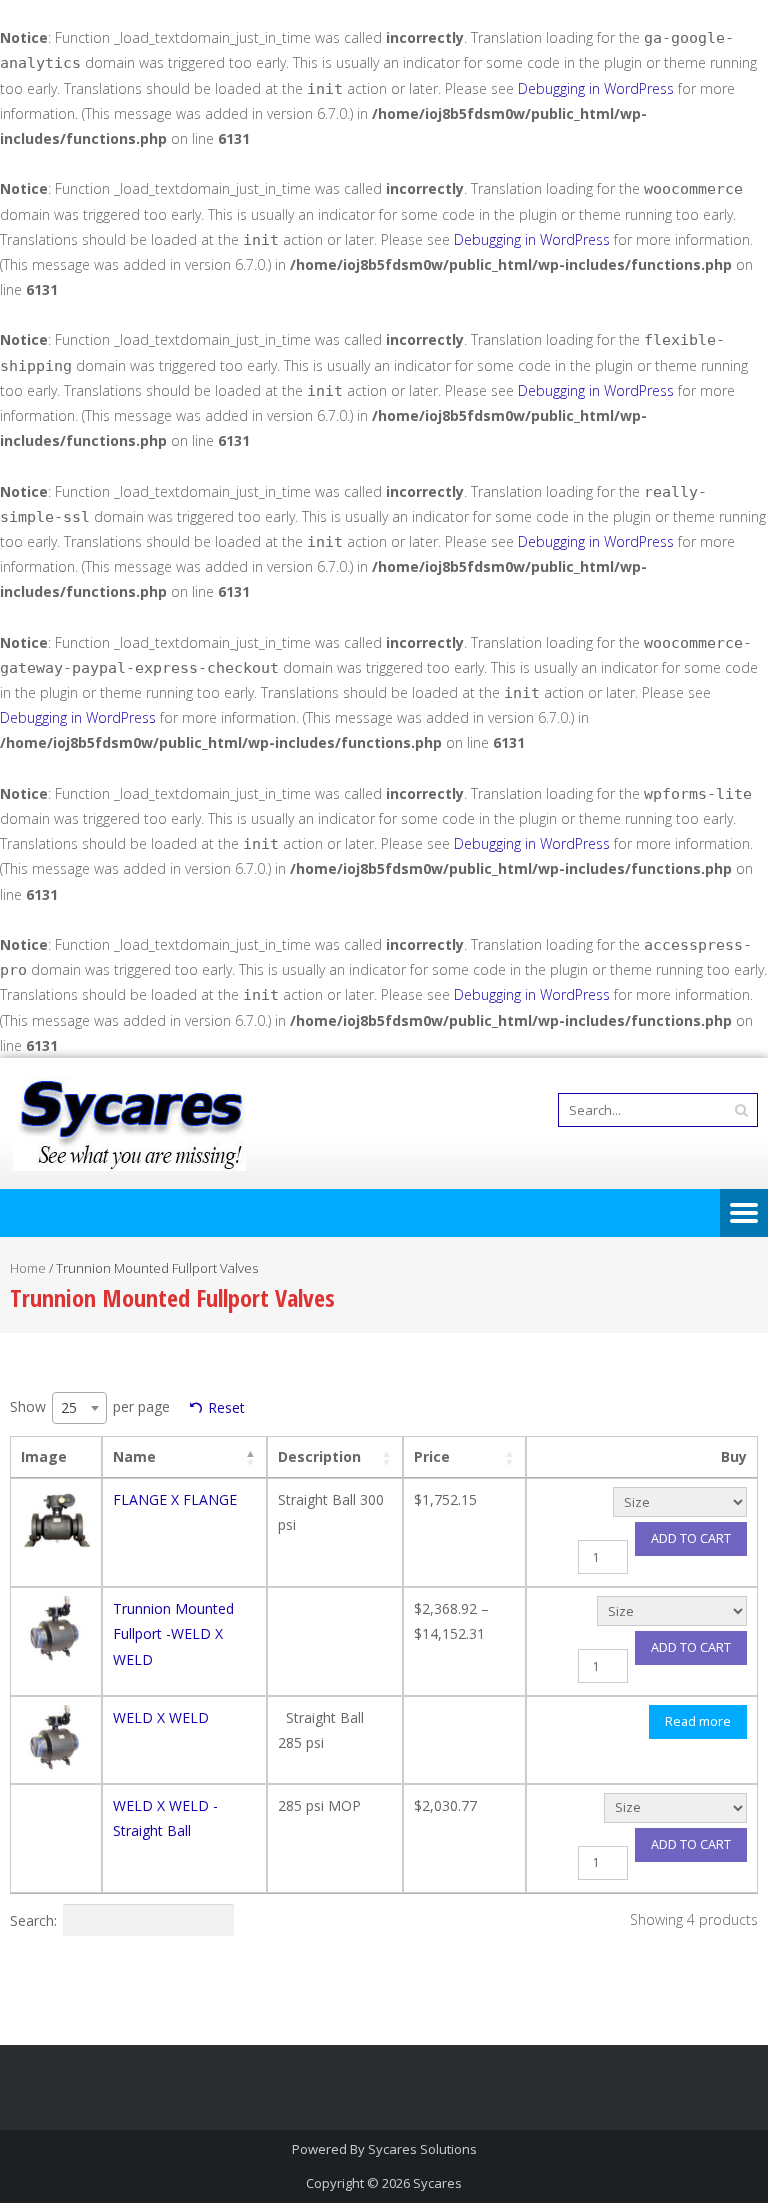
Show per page (90, 1407)
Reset (226, 1407)
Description (319, 1456)
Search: (33, 1919)
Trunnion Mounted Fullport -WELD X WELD (173, 1633)
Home (28, 1268)
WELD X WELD (161, 1717)
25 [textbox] (69, 1407)
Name (134, 1456)
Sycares (437, 2183)
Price (432, 1456)
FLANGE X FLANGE (175, 1499)
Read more (698, 1721)
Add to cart (691, 1538)
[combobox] (79, 1408)
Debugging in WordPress (596, 88)
